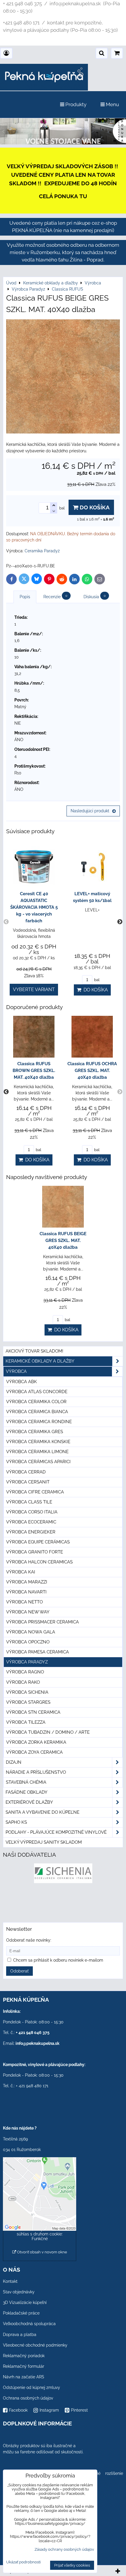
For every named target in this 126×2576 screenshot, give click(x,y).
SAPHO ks (16, 1822)
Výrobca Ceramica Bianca (37, 1412)
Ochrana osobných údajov (28, 2398)
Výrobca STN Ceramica (33, 1712)
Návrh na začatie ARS (24, 2377)
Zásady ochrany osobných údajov (64, 2549)
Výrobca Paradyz (27, 1662)
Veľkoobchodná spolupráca (29, 2324)
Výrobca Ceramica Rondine (39, 1422)
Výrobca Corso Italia (32, 1512)
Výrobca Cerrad (26, 1472)
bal (96, 980)
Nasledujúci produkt (90, 811)
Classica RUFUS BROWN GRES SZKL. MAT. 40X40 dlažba (34, 1071)
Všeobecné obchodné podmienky (35, 2345)
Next (120, 922)
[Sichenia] (63, 1882)
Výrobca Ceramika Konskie (38, 1442)
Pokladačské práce (21, 2313)
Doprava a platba (20, 2335)
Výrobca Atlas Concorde (37, 1392)
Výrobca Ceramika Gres (35, 1432)
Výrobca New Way (28, 1612)
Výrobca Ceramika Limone (37, 1452)
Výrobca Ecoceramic (31, 1522)
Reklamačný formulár (24, 2366)
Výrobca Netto (24, 1602)
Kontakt (10, 2281)
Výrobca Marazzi (27, 1582)
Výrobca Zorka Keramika (36, 1742)
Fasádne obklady (27, 1792)
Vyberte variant (34, 989)
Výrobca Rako (23, 1682)
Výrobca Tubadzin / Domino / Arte (48, 1732)
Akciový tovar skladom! (34, 1351)
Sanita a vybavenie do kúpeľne (42, 1812)
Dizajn (14, 1762)
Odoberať (19, 1971)
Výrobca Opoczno (28, 1642)
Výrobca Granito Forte (35, 1552)
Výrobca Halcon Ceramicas (39, 1562)
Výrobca (16, 1371)
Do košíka (94, 507)
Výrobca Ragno (25, 1672)
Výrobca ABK (22, 1382)
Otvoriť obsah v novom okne (42, 2252)
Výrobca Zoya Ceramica (34, 1752)
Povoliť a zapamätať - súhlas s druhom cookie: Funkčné (40, 2234)
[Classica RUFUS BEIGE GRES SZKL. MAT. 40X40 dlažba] (63, 377)
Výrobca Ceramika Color (36, 1402)
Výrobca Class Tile (29, 1502)
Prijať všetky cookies (72, 2565)
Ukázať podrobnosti (23, 2562)
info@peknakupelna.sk (38, 2043)
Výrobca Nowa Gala (31, 1632)
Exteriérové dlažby (29, 1802)
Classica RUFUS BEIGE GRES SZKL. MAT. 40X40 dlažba (63, 1241)
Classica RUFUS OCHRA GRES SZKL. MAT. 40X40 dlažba (92, 1071)
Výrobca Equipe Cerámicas (38, 1542)
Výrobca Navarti (26, 1592)
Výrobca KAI (21, 1572)
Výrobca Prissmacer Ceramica (42, 1622)
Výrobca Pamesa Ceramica (38, 1652)
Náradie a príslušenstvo (36, 1772)
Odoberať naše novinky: (29, 1940)
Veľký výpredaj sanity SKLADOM (44, 1842)
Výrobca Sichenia (27, 1692)
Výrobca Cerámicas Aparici (38, 1462)
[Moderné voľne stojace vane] (63, 143)
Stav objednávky (19, 2292)
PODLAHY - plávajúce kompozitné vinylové (56, 1832)
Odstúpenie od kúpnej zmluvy (31, 2387)
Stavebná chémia (26, 1782)
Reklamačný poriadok (24, 2356)
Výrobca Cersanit (28, 1482)
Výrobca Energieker (31, 1532)
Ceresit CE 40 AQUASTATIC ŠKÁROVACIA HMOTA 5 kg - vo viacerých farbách (34, 907)
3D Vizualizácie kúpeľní (25, 2302)
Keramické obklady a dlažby (40, 1361)
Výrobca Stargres (28, 1702)
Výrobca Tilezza (26, 1722)
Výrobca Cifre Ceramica (35, 1492)
